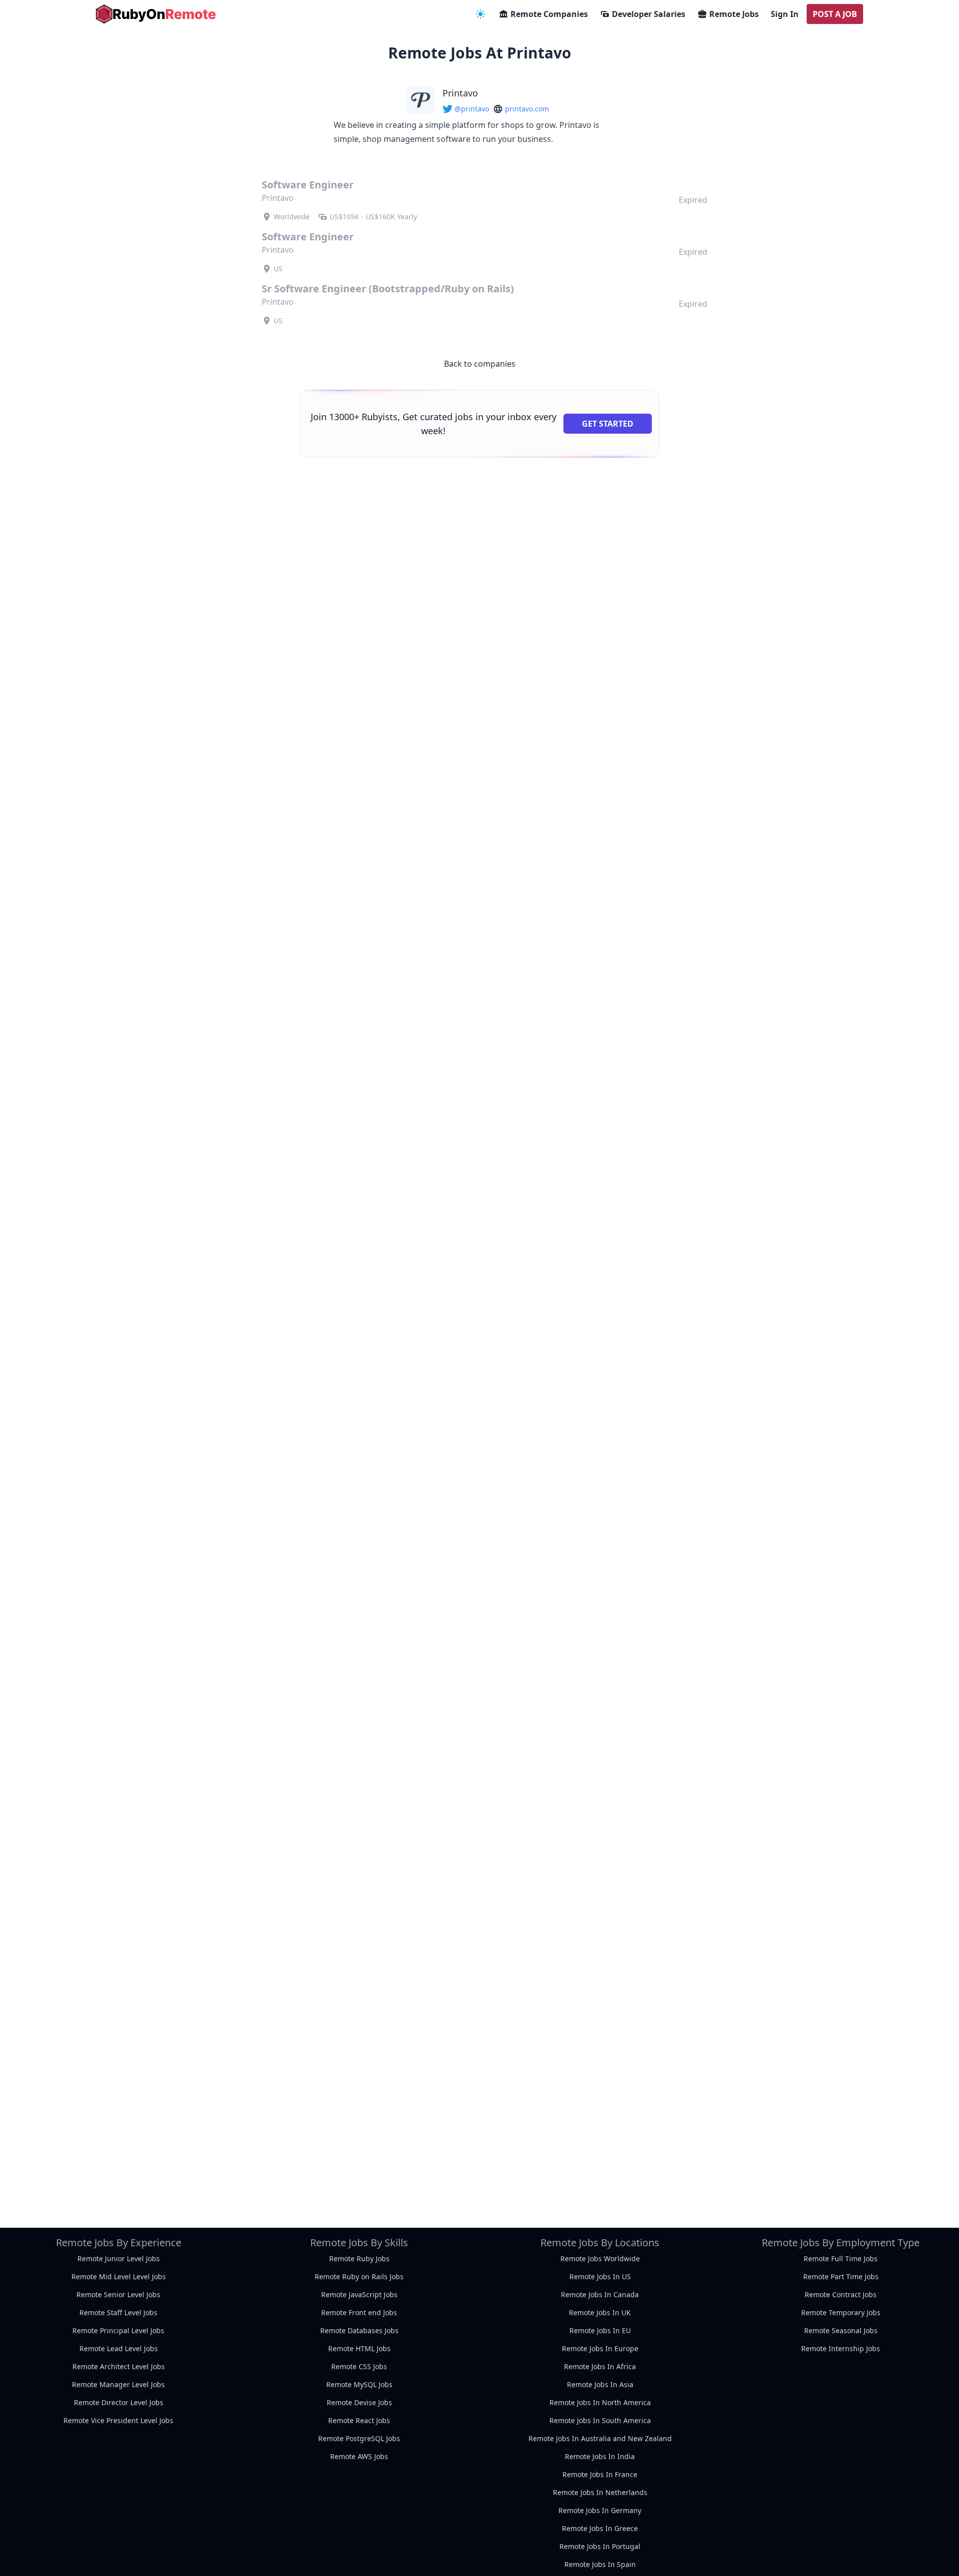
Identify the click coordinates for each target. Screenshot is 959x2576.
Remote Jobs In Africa (600, 2366)
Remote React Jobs (359, 2420)
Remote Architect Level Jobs (119, 2366)
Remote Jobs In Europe (600, 2348)
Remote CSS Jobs (359, 2366)
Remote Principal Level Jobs (118, 2330)
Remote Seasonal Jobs (841, 2330)
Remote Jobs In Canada (600, 2294)
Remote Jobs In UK (600, 2312)
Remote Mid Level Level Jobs (119, 2276)
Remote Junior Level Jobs (119, 2258)
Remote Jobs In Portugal (600, 2546)
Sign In (785, 14)
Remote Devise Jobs (359, 2402)
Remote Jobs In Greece (600, 2528)
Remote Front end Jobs (359, 2312)
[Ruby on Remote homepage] (156, 14)
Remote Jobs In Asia (600, 2384)
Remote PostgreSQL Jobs (359, 2438)
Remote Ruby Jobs (359, 2258)
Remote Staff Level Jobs (118, 2312)
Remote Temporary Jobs (841, 2312)
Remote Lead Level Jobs (119, 2348)
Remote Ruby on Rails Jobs (359, 2276)
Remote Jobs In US (600, 2276)
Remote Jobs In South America (600, 2420)
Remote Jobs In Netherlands (600, 2492)
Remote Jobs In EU (600, 2330)
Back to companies (480, 364)
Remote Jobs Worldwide (600, 2258)
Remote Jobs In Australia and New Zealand (600, 2438)
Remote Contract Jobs (841, 2294)
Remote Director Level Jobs (119, 2402)
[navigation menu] (480, 14)
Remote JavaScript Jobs (359, 2294)
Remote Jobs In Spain (600, 2564)
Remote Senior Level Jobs (118, 2294)
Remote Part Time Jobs (841, 2276)
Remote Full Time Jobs (841, 2258)
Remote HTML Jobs (359, 2348)
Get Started (608, 424)
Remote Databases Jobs (359, 2330)
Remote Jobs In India (600, 2456)
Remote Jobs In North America (600, 2402)
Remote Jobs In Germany (600, 2510)
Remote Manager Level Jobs (118, 2384)
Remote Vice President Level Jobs (118, 2420)
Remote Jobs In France (600, 2474)
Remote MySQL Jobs (359, 2384)
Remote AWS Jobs (359, 2456)
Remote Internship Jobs (841, 2348)
